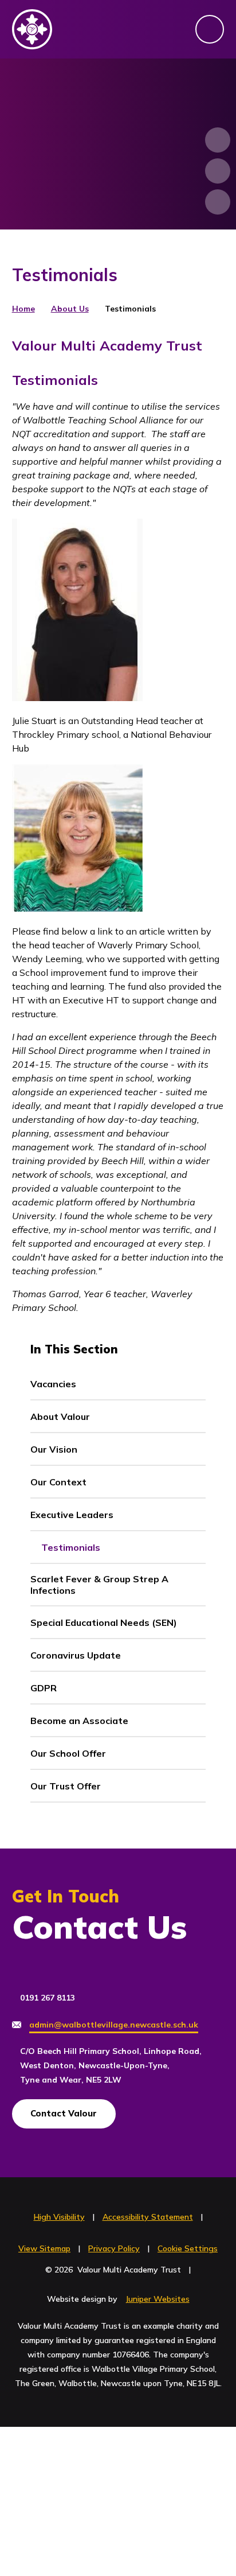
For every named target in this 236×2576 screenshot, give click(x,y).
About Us (70, 309)
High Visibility (59, 2217)
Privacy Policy (114, 2248)
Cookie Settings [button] (188, 2248)
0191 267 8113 (48, 1998)
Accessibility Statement (148, 2217)
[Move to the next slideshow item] (218, 140)
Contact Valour (64, 2113)
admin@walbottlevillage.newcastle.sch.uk (114, 2025)
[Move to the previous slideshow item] (218, 171)
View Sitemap (44, 2248)
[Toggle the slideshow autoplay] (218, 202)
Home (23, 309)
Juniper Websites (158, 2299)
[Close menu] (210, 29)
